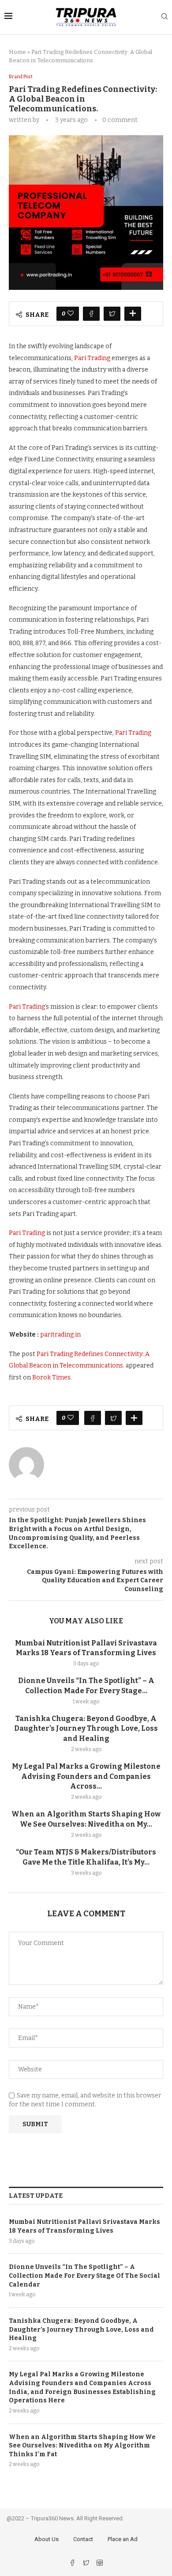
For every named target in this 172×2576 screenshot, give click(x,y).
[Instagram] (100, 2564)
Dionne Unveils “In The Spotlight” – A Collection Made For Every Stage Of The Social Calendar (84, 2276)
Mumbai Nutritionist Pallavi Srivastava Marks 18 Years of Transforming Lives (84, 2226)
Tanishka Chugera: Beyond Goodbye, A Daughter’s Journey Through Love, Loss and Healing (86, 1729)
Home (17, 52)
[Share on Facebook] (91, 314)
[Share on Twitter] (112, 314)
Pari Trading (92, 358)
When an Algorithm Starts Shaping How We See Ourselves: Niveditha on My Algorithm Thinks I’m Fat (82, 2446)
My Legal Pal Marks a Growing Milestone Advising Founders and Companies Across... (86, 1776)
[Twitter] (87, 2564)
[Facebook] (73, 2564)
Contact (83, 2539)
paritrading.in (60, 1335)
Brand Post (21, 77)
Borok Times (51, 1377)
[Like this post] (71, 314)
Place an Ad (123, 2539)
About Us (47, 2539)
